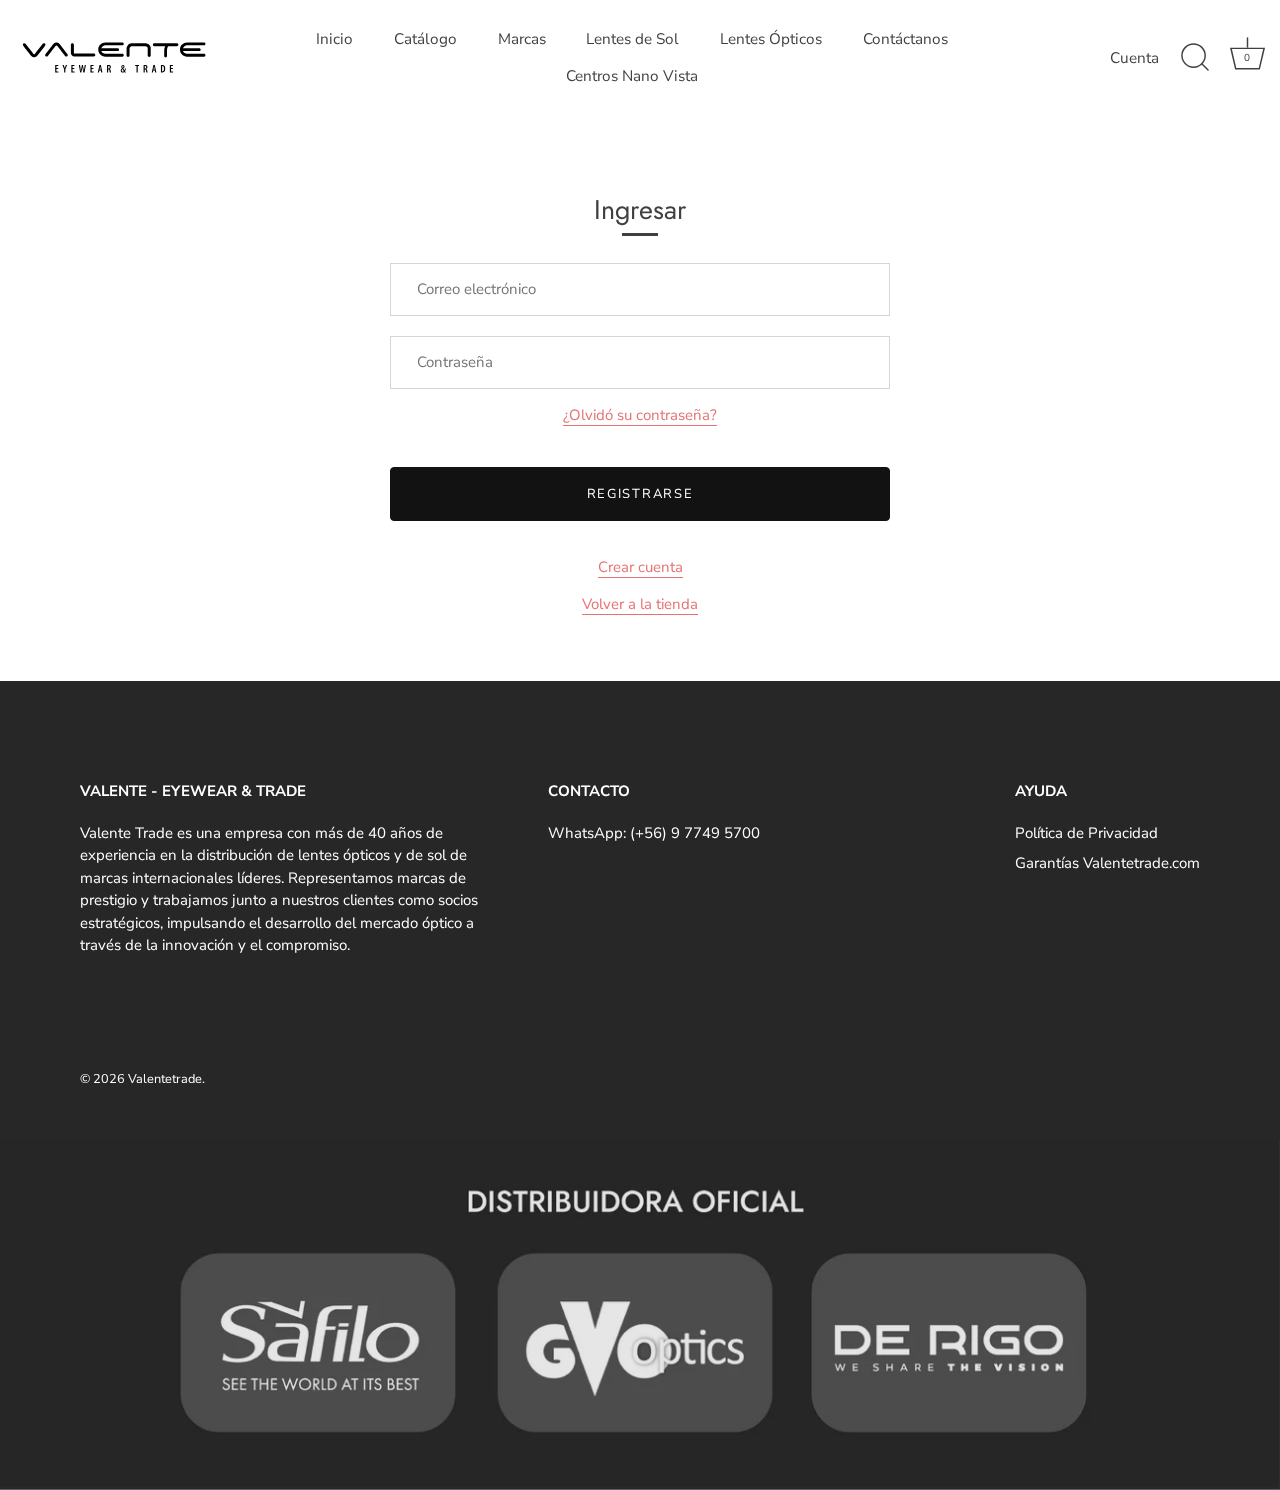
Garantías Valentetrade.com (1107, 863)
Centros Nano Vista (632, 76)
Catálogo (425, 39)
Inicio (334, 39)
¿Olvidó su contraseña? (640, 415)
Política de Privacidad (1086, 833)
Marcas (522, 39)
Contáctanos (905, 39)
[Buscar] (1195, 58)
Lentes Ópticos (771, 39)
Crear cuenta (640, 567)
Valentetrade (165, 1079)
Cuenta (1134, 58)
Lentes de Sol (632, 39)
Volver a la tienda (640, 604)
